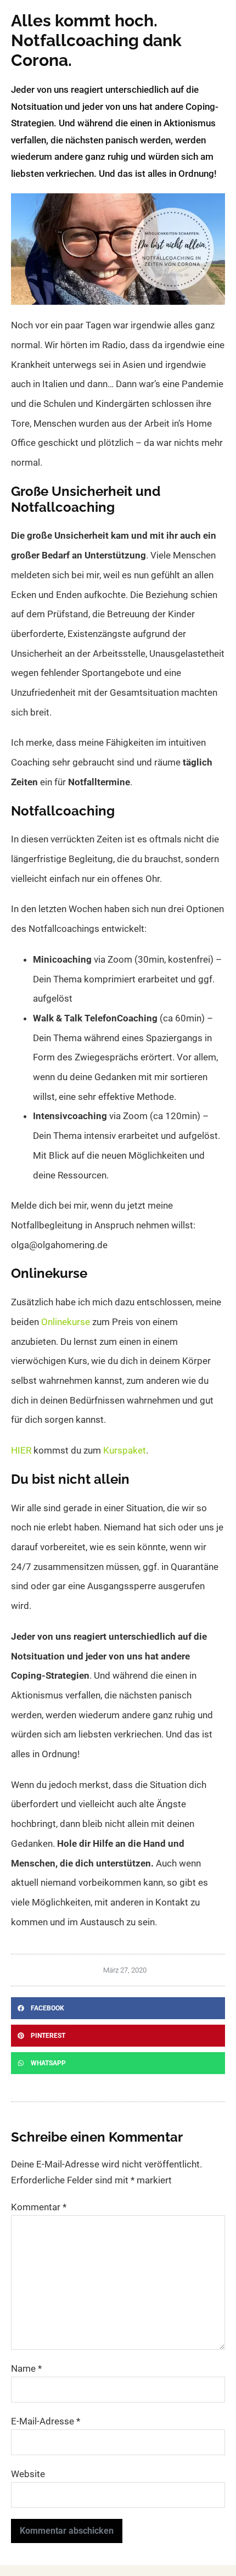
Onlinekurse (66, 1322)
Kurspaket (125, 1450)
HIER (21, 1450)
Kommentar (39, 2207)
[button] (118, 2008)
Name (26, 2368)
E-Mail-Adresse (46, 2421)
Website (28, 2474)
